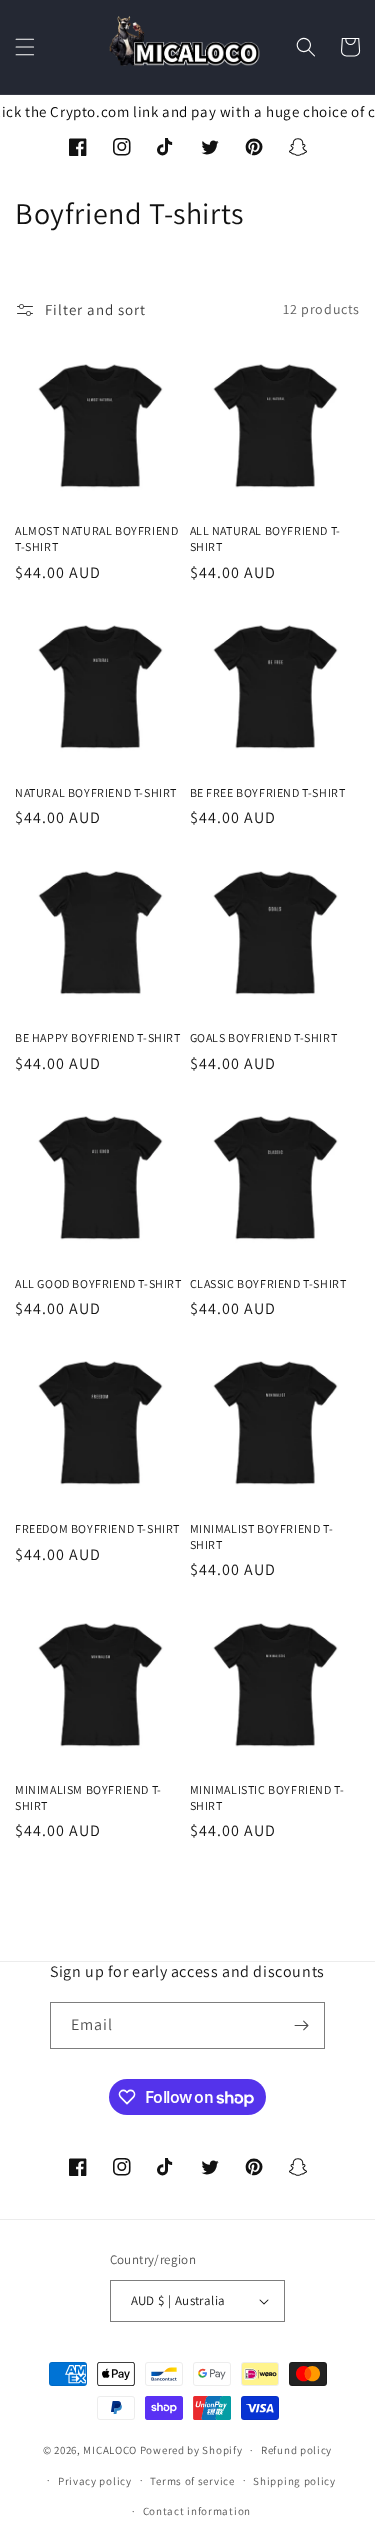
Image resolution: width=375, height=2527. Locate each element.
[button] (25, 47)
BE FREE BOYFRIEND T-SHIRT (268, 792)
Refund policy (296, 2450)
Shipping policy (294, 2481)
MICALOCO (110, 2450)
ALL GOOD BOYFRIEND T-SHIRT (98, 1283)
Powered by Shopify (191, 2450)
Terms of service (192, 2481)
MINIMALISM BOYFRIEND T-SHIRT (88, 1797)
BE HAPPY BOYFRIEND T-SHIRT (98, 1037)
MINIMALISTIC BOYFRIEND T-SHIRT (267, 1797)
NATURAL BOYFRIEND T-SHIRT (96, 792)
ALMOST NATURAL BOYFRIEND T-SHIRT (96, 538)
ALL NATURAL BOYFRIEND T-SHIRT (265, 538)
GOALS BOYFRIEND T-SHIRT (264, 1037)
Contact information (197, 2511)
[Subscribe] (302, 2025)
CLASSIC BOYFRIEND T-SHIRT (268, 1283)
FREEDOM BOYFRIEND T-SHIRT (97, 1528)
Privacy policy (95, 2481)
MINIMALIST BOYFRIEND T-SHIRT (262, 1536)
